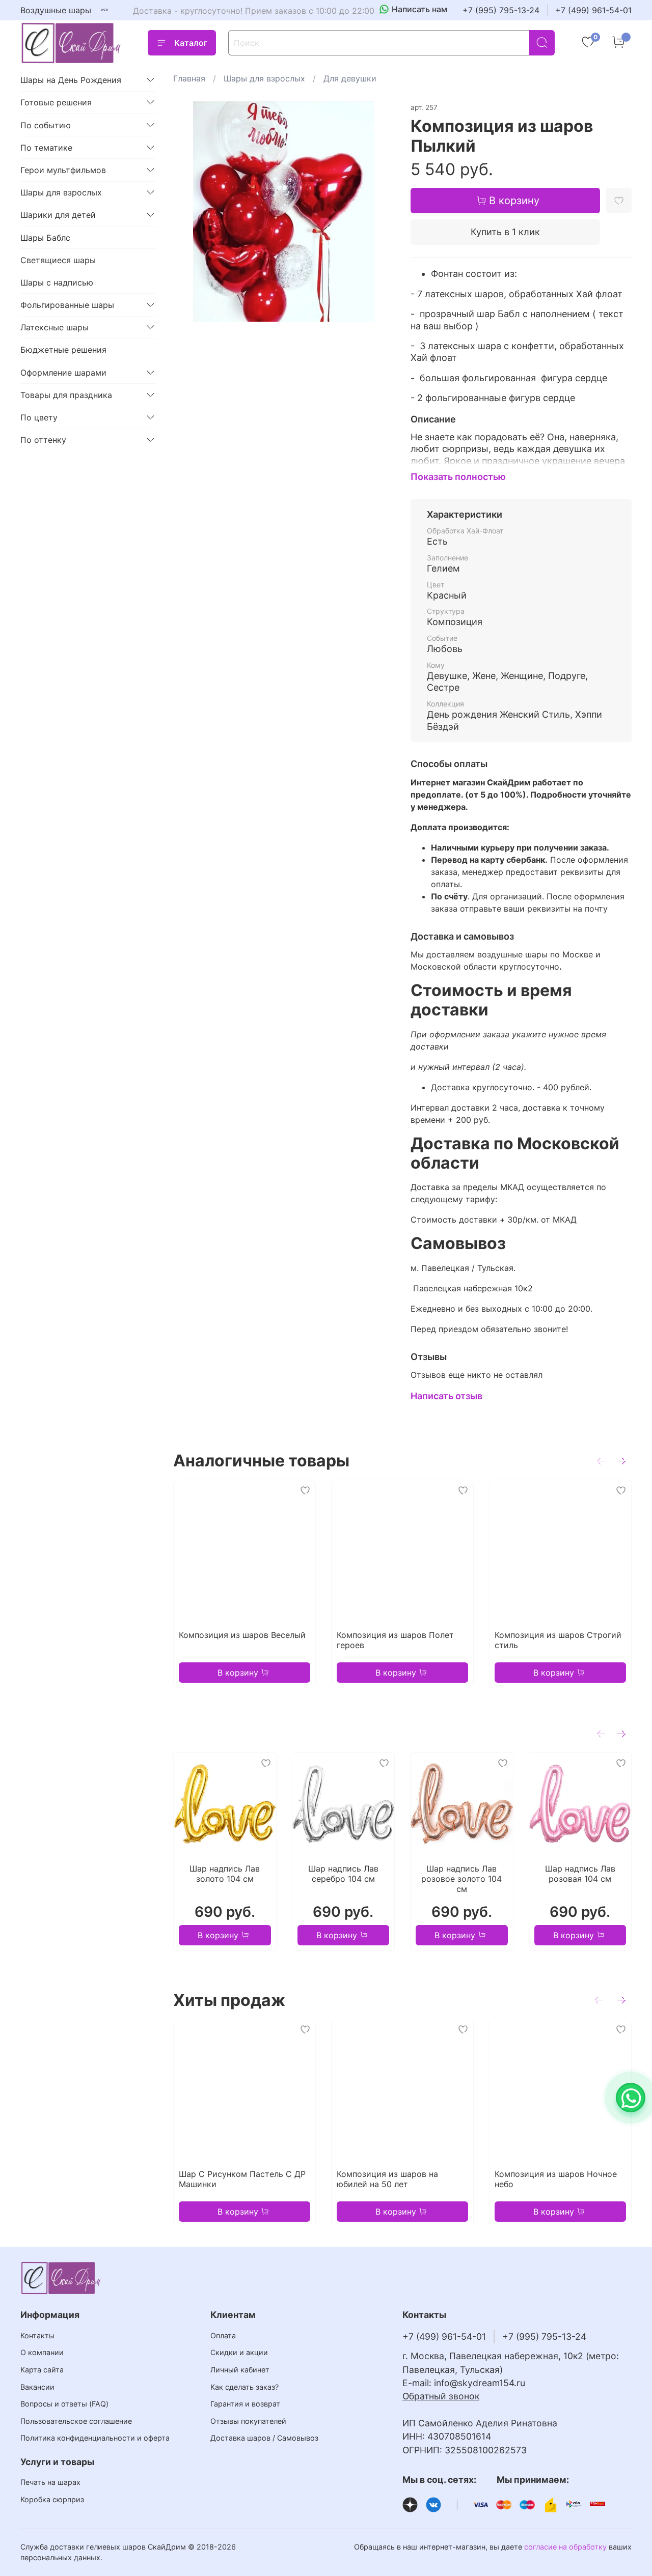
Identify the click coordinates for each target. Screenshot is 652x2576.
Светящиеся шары (58, 260)
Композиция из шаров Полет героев (395, 1640)
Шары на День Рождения (71, 80)
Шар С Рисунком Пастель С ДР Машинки (242, 2179)
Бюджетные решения (63, 350)
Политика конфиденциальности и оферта (95, 2438)
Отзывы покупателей (248, 2421)
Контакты (37, 2336)
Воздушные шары (56, 10)
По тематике (46, 148)
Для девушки (350, 78)
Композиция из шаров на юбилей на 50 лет (387, 2179)
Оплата (223, 2336)
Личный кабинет (240, 2370)
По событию (46, 125)
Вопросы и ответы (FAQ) (64, 2404)
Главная (189, 78)
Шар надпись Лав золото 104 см (225, 1874)
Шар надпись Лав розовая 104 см (580, 1874)
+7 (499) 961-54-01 (593, 10)
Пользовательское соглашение (76, 2421)
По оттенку (43, 440)
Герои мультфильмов (63, 170)
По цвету (39, 417)
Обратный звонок (441, 2396)
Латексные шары (55, 327)
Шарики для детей (58, 215)
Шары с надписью (57, 282)
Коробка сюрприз (52, 2499)
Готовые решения (56, 102)
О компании (42, 2352)
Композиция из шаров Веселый (242, 1635)
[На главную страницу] (71, 43)
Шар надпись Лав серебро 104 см (343, 1874)
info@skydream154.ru (480, 2383)
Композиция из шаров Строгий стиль (558, 1640)
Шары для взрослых (264, 78)
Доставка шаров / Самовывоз (264, 2438)
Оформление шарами (63, 373)
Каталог (191, 43)
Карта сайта (42, 2370)
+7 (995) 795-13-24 (501, 10)
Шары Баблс (45, 238)
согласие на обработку (565, 2547)
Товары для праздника (66, 395)
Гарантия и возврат (245, 2404)
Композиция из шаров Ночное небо (556, 2179)
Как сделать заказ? (244, 2387)
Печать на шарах (50, 2482)
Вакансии (37, 2387)
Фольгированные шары (67, 305)
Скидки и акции (239, 2352)
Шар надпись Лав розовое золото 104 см (461, 1879)
